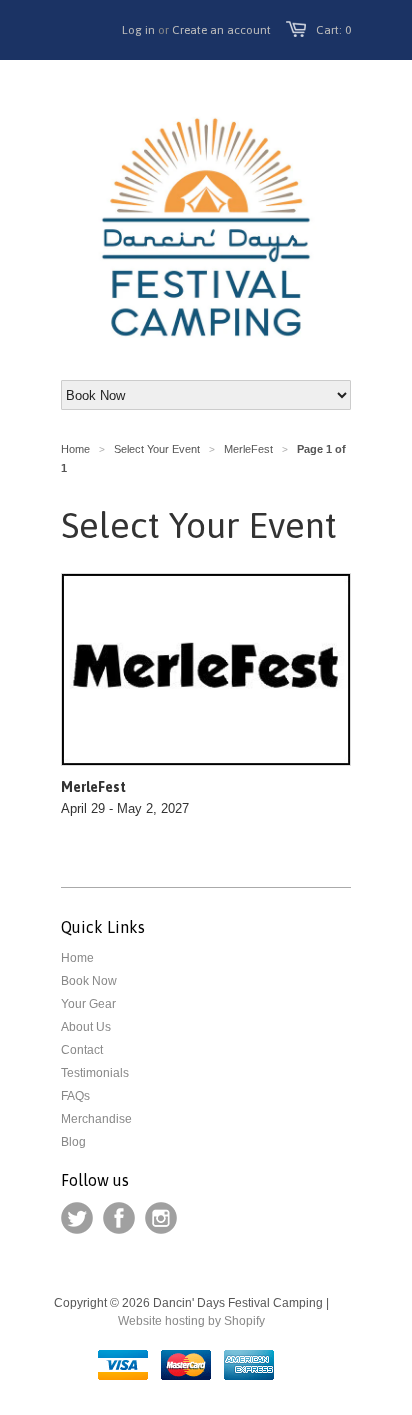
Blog (73, 1142)
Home (77, 958)
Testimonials (95, 1073)
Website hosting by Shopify (191, 1321)
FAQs (75, 1096)
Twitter (77, 1218)
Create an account (221, 30)
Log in (138, 30)
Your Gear (88, 1004)
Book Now (89, 981)
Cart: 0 (333, 30)
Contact (82, 1050)
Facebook (119, 1218)
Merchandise (96, 1119)
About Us (86, 1027)
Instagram (161, 1218)
